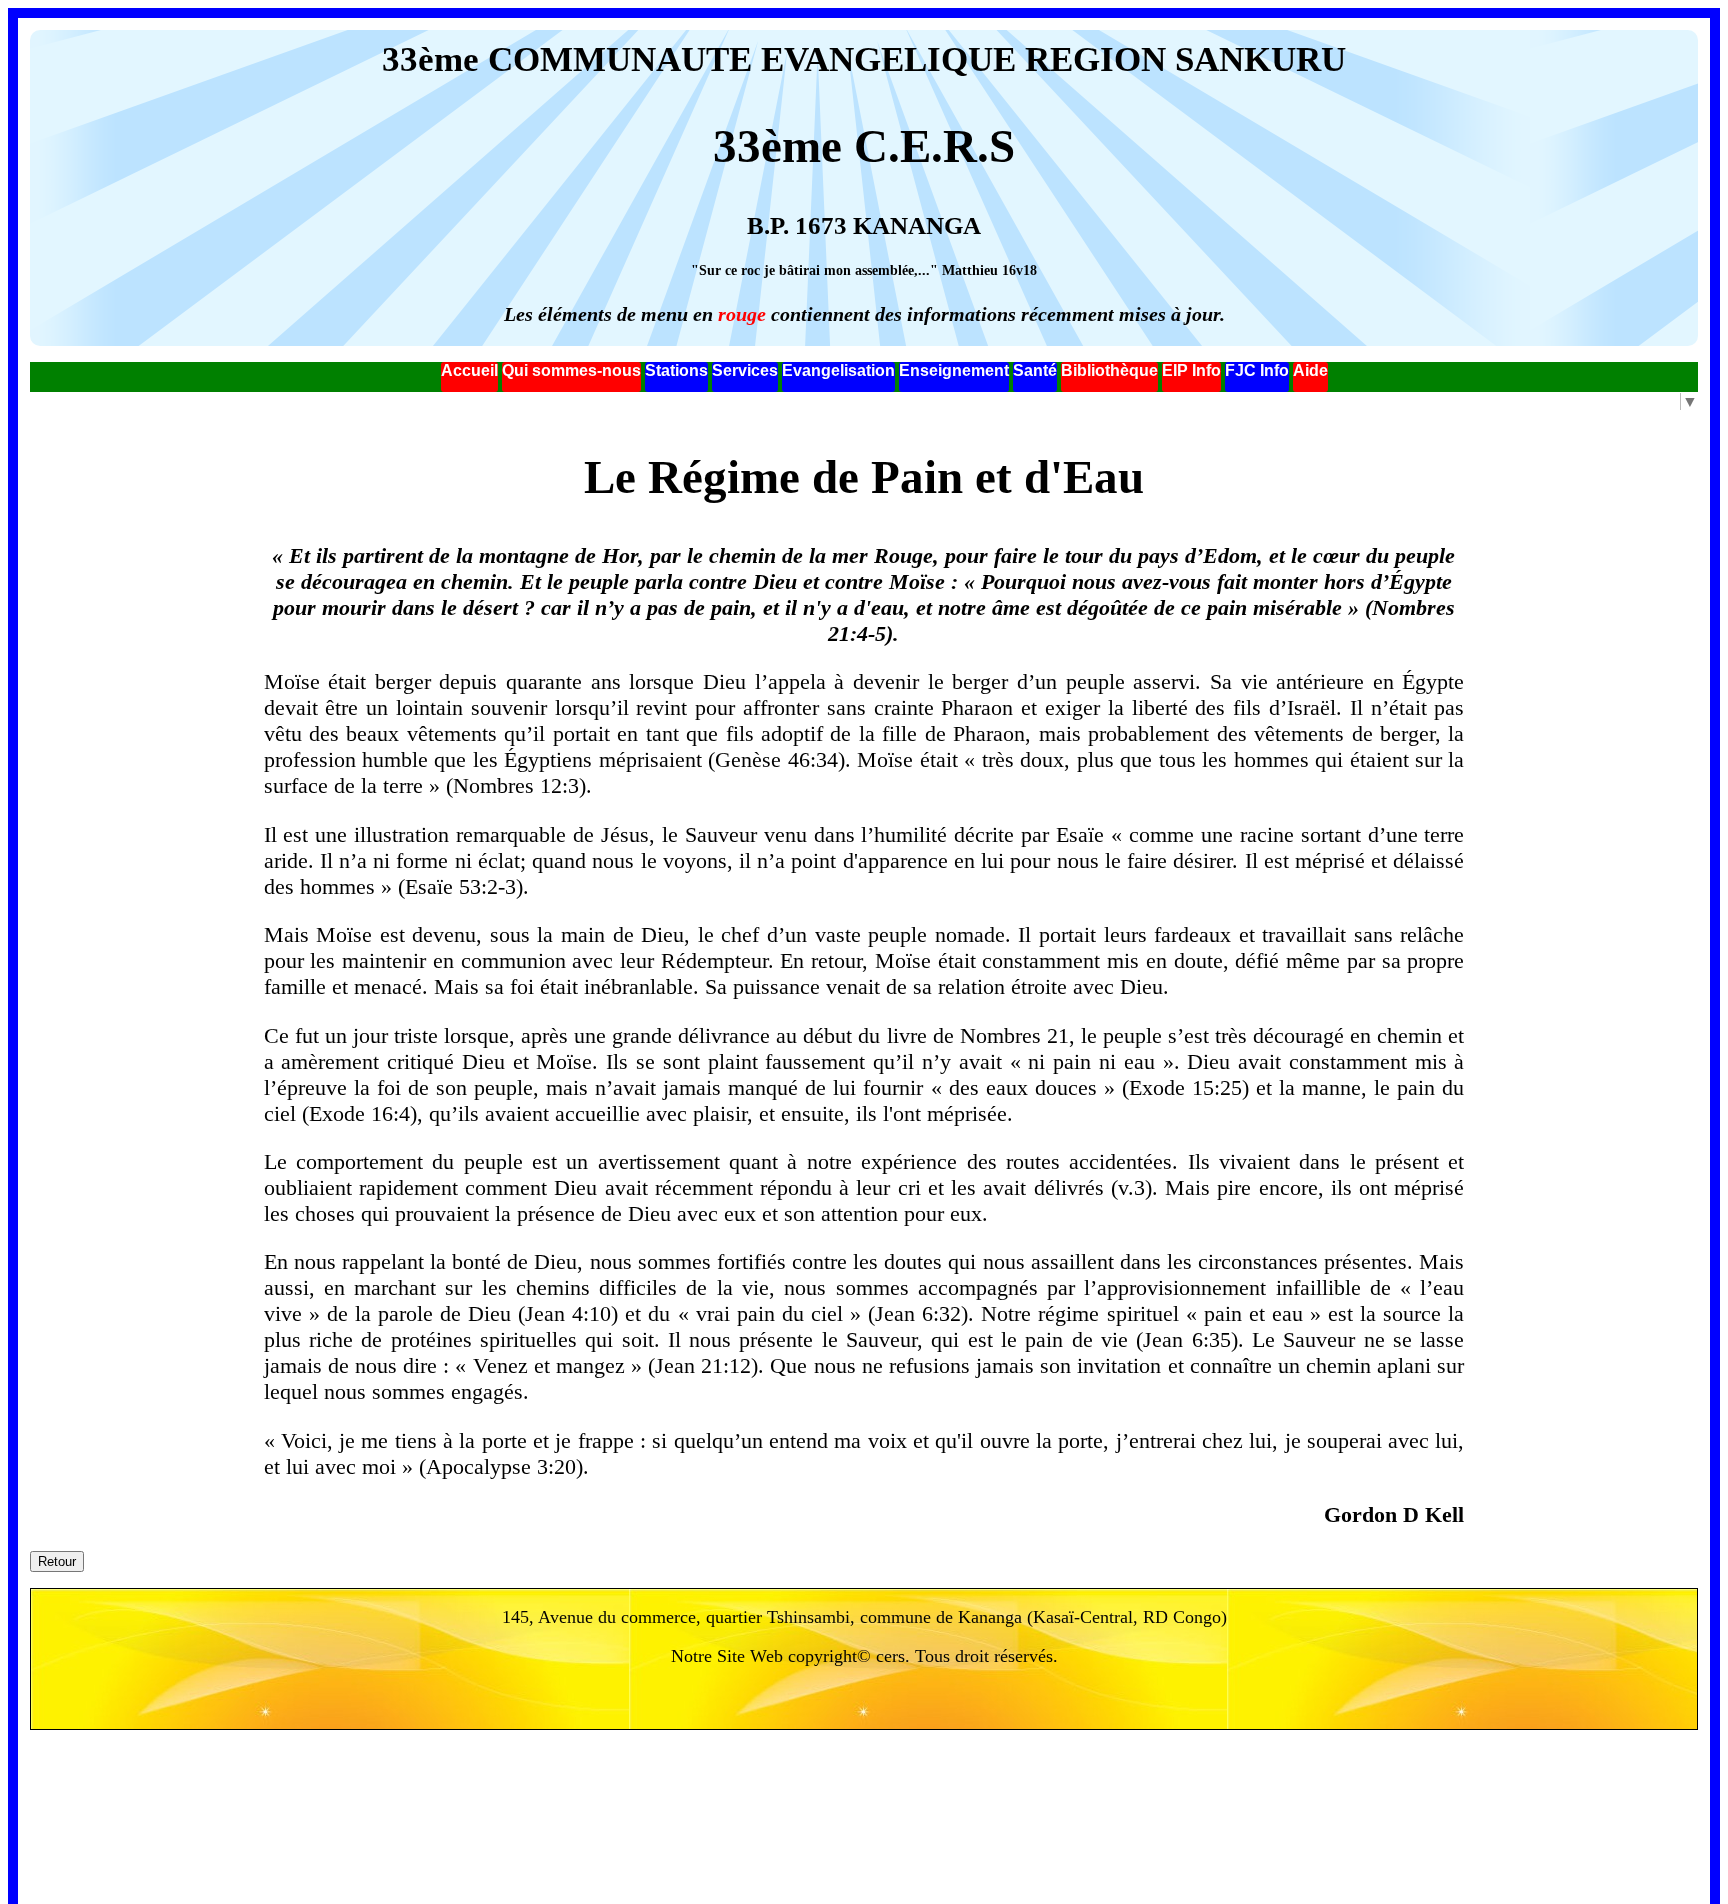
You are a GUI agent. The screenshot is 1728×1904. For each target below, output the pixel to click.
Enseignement (954, 370)
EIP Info (1191, 370)
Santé (1035, 370)
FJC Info (1257, 370)
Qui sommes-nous (571, 370)
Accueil (469, 370)
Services (745, 370)
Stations (676, 370)
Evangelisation (838, 370)
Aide (1310, 370)
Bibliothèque (1109, 370)
